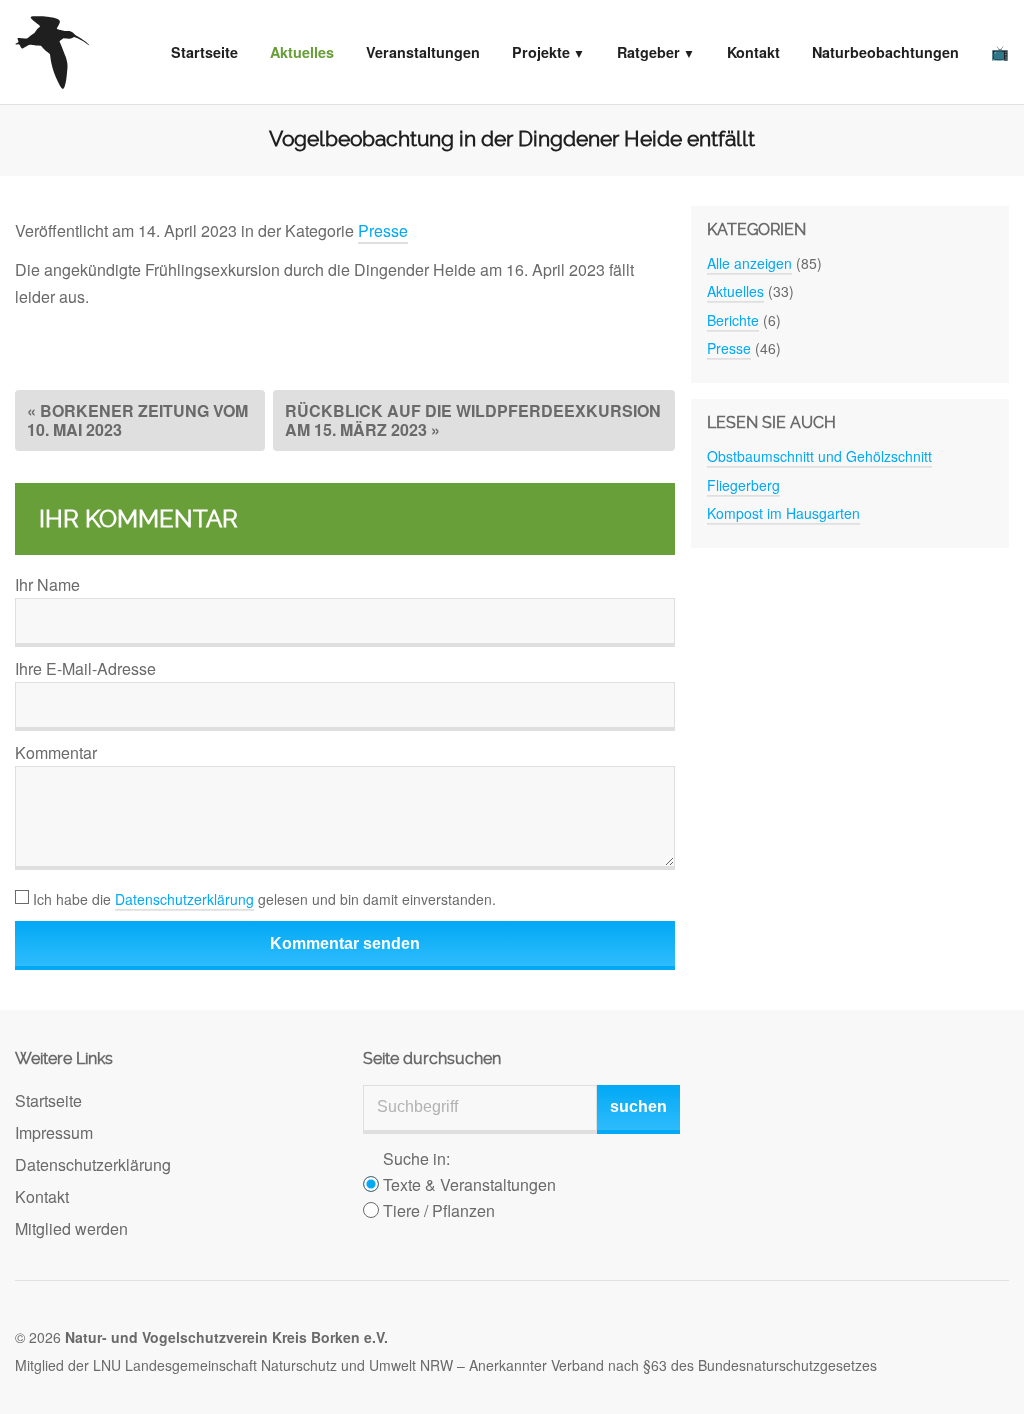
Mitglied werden (71, 1228)
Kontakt (753, 52)
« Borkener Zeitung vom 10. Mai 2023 (137, 419)
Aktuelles (302, 52)
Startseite (204, 52)
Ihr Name (47, 584)
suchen (638, 1106)
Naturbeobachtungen (885, 52)
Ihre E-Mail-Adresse (85, 668)
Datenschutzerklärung (184, 899)
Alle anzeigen (749, 263)
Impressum (54, 1132)
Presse (383, 230)
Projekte (541, 52)
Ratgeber (648, 52)
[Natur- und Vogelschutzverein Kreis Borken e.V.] (52, 52)
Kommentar (56, 752)
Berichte (733, 320)
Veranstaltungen (423, 52)
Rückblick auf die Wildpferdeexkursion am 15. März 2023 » (473, 419)
